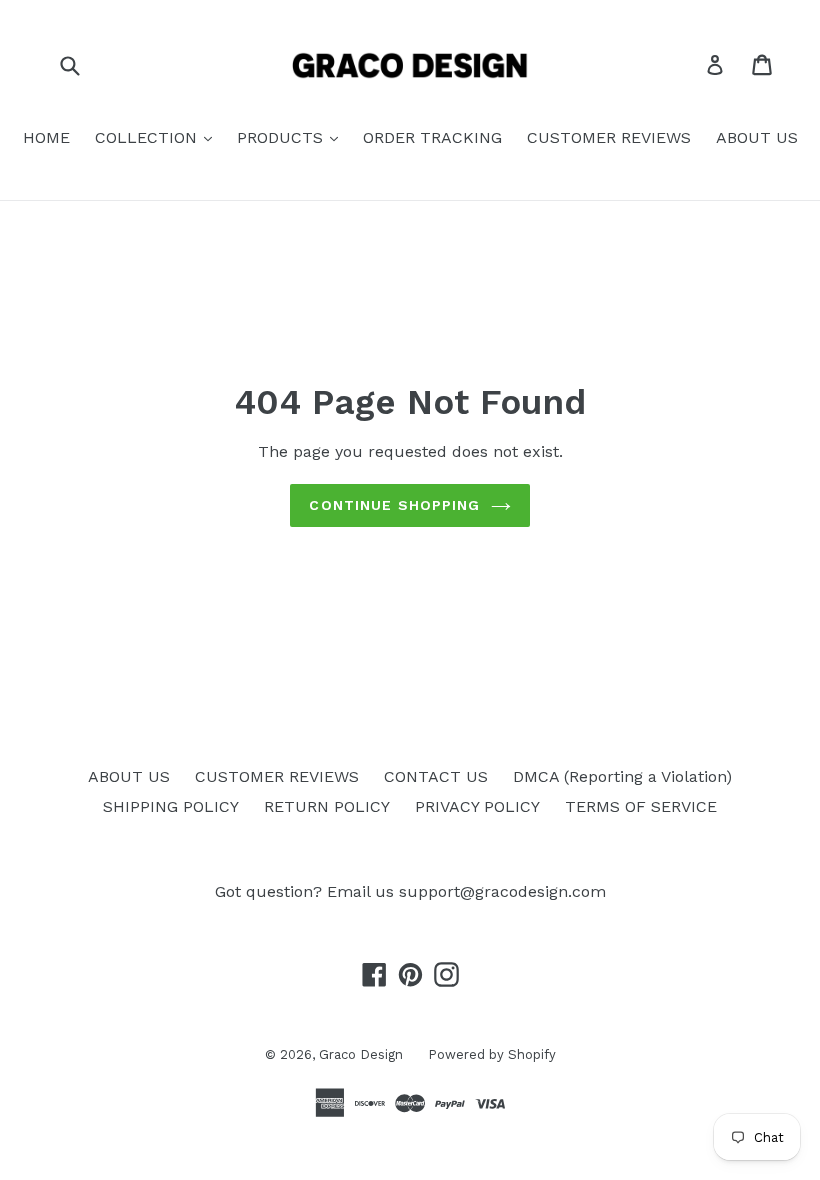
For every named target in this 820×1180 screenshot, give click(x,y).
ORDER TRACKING (432, 137)
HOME (46, 137)
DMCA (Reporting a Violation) (622, 776)
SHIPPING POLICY (171, 806)
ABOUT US (757, 137)
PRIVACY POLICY (477, 806)
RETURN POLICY (327, 806)
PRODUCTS (282, 137)
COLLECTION (148, 137)
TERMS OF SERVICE (641, 806)
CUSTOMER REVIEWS (609, 137)
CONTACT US (436, 776)
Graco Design (361, 1054)
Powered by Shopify (492, 1054)
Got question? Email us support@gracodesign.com (410, 891)
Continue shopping (394, 505)
